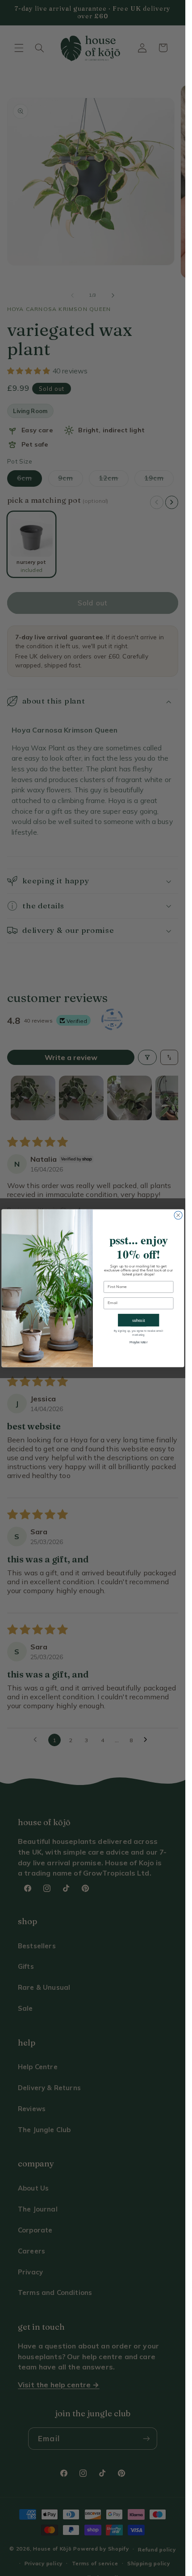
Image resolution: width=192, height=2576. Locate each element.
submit (138, 1320)
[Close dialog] (178, 1215)
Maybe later (138, 1342)
